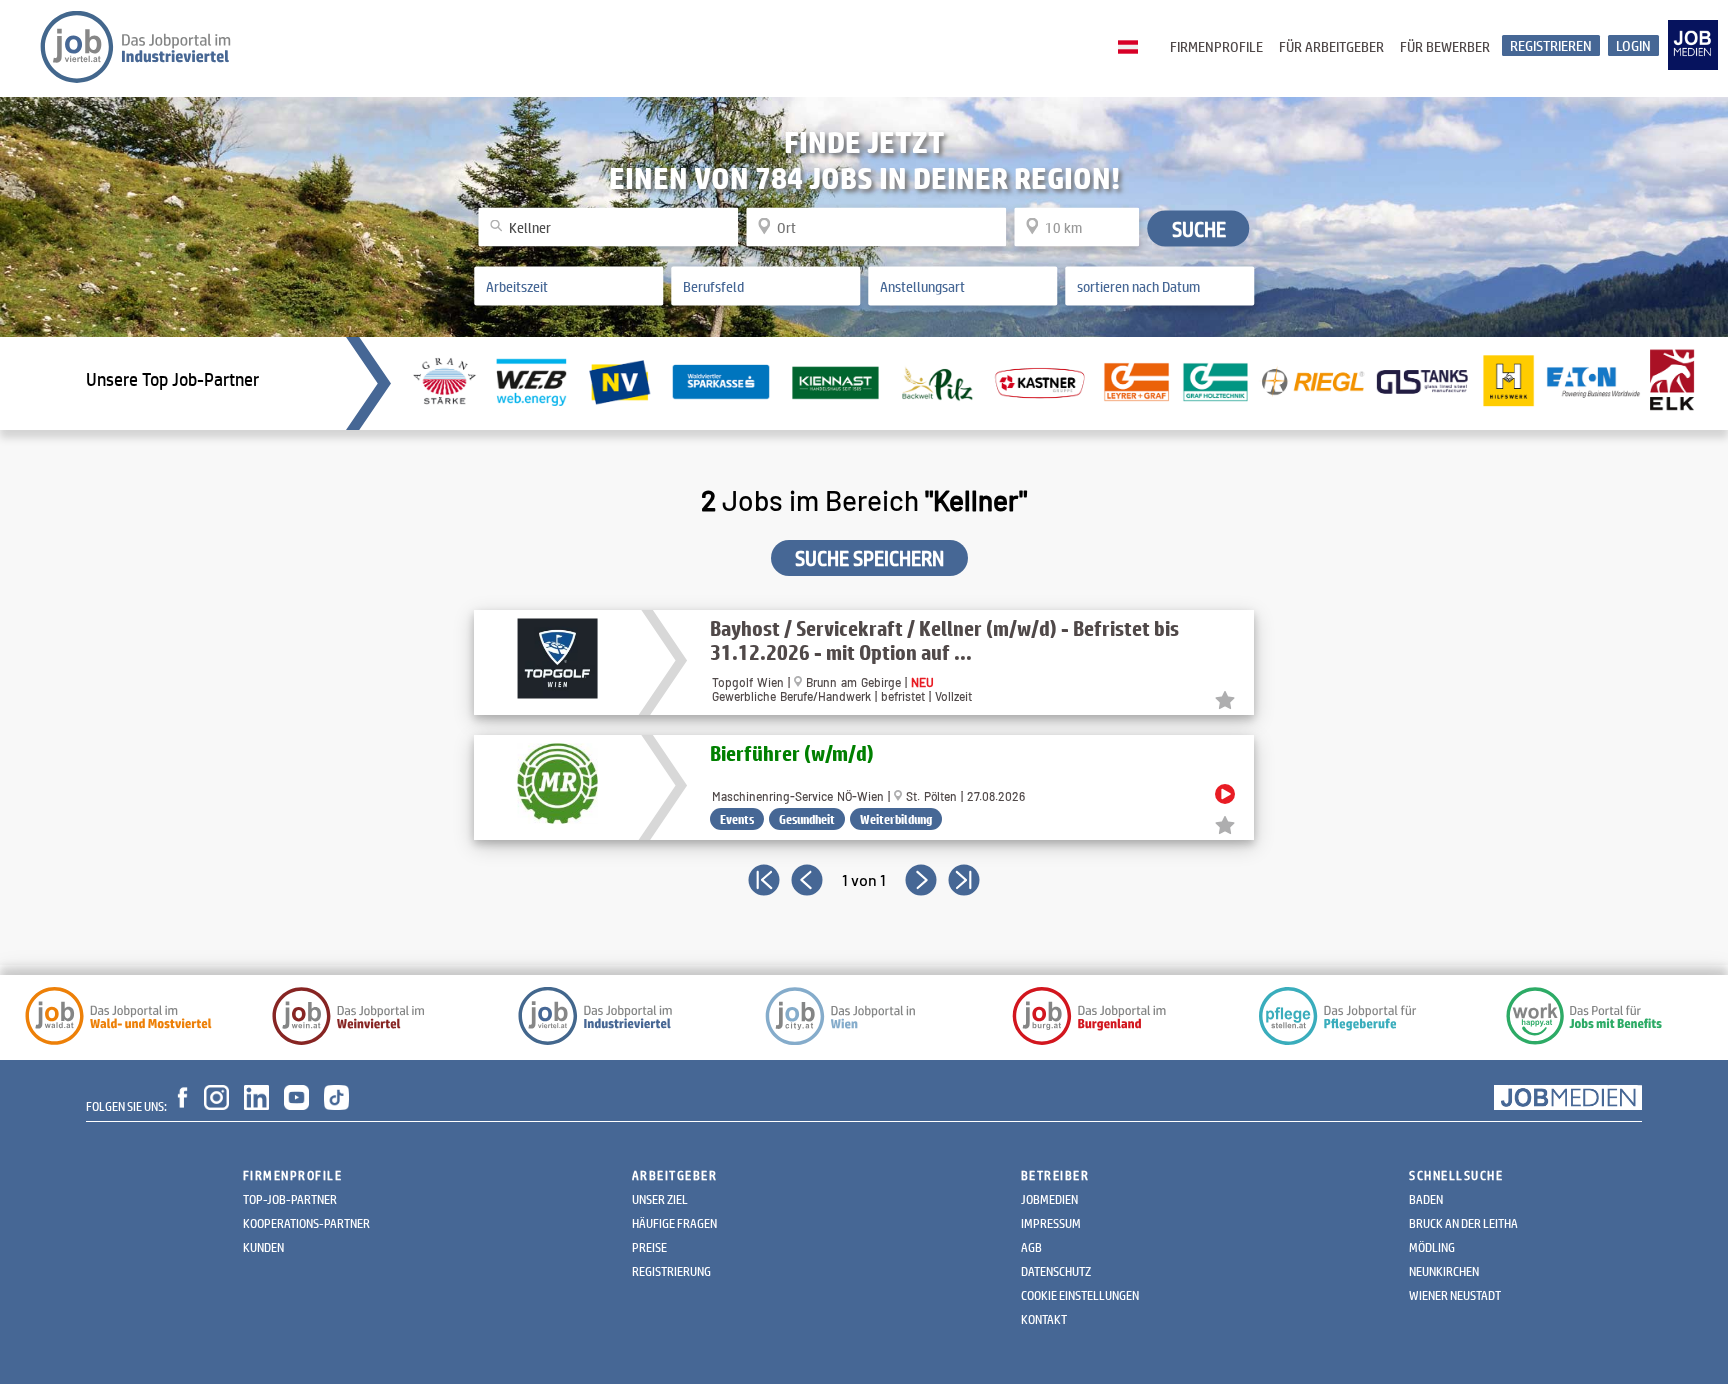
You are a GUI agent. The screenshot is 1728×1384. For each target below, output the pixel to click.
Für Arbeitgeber (1331, 46)
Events (737, 819)
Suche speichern (869, 558)
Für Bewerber (1445, 46)
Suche (1199, 228)
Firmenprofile (1216, 46)
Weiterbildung (896, 819)
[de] (1133, 48)
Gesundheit (807, 819)
